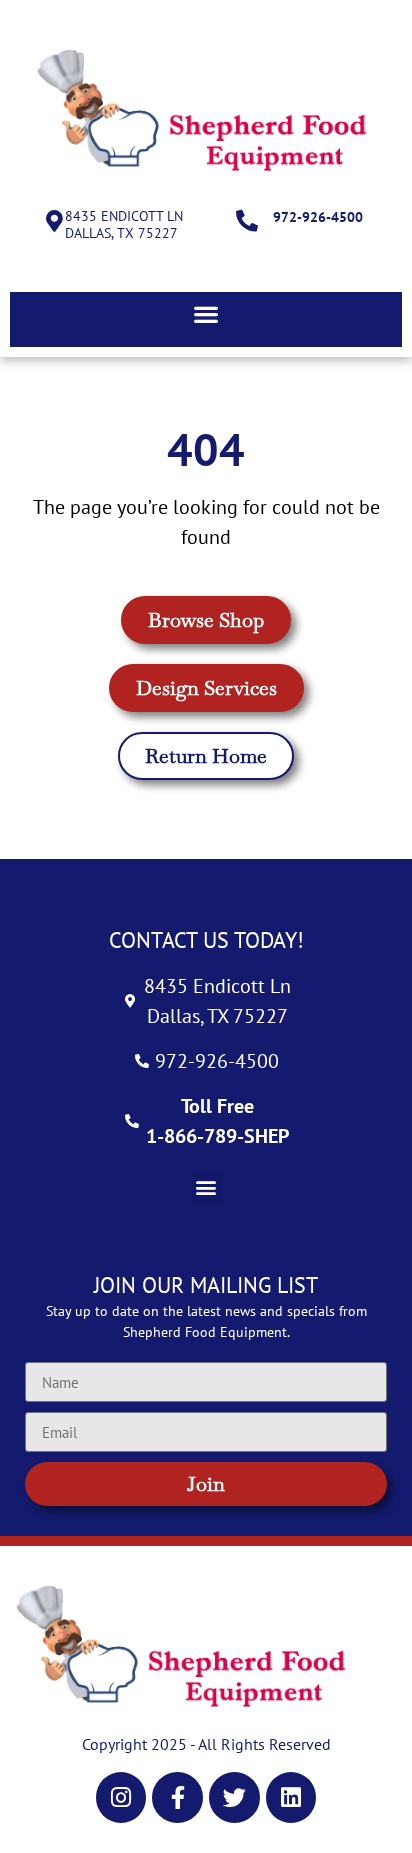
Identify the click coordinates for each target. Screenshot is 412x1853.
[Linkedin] (291, 1797)
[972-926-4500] (247, 221)
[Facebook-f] (177, 1797)
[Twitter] (234, 1797)
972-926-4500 (318, 217)
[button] (206, 314)
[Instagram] (121, 1797)
